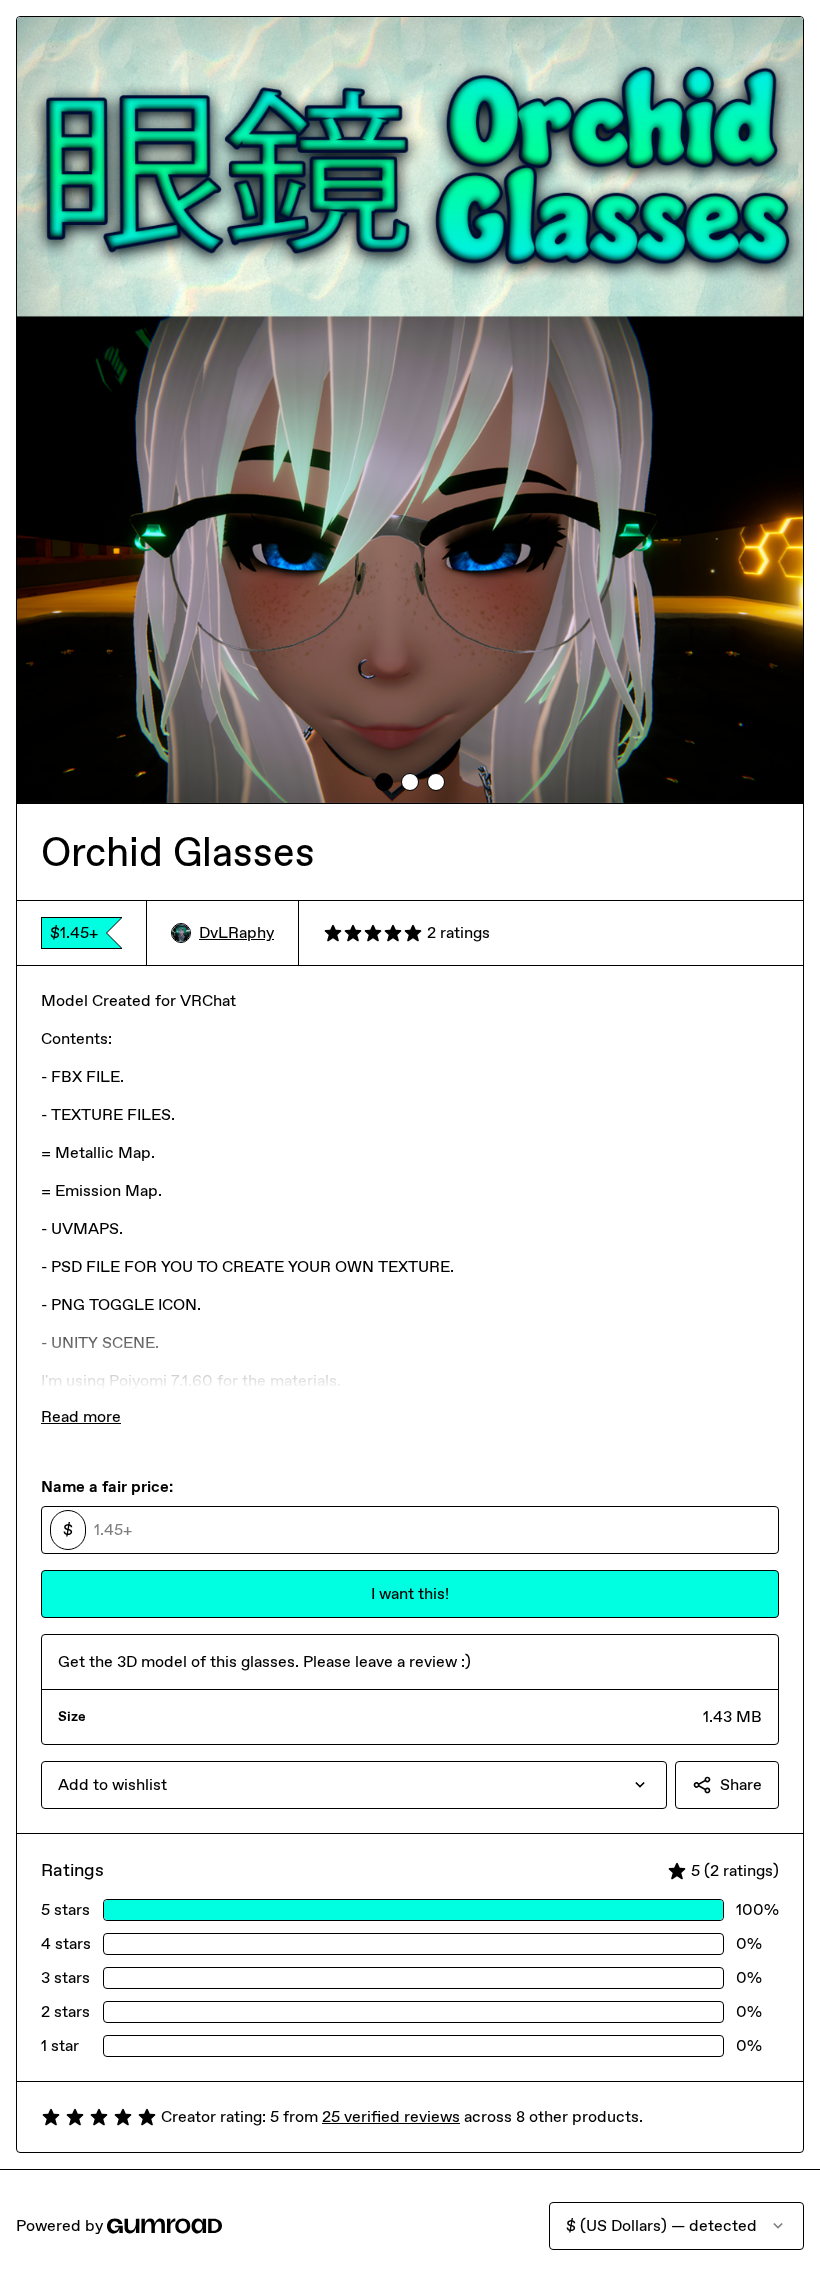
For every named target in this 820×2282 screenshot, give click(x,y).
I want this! (410, 1593)
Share (741, 1784)
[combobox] (354, 1785)
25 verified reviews (391, 2116)
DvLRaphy (236, 932)
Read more (81, 1416)
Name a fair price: (107, 1486)
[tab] (384, 782)
